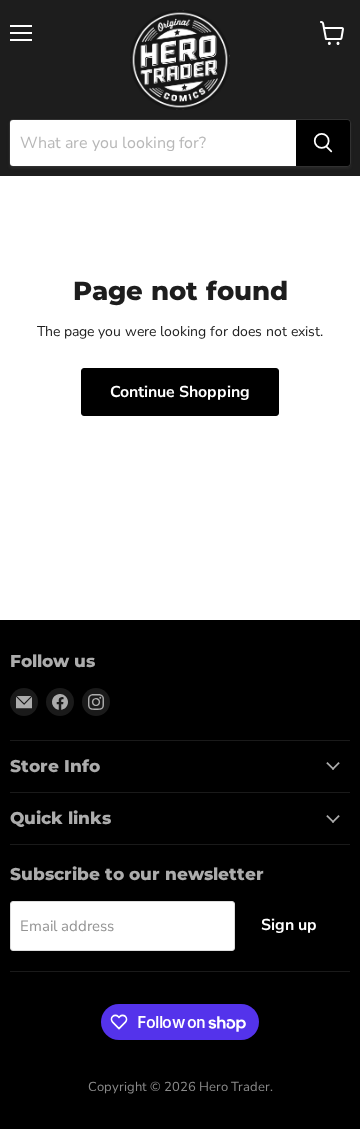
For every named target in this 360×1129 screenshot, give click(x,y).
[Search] (323, 143)
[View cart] (332, 33)
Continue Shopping (180, 392)
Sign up (289, 925)
